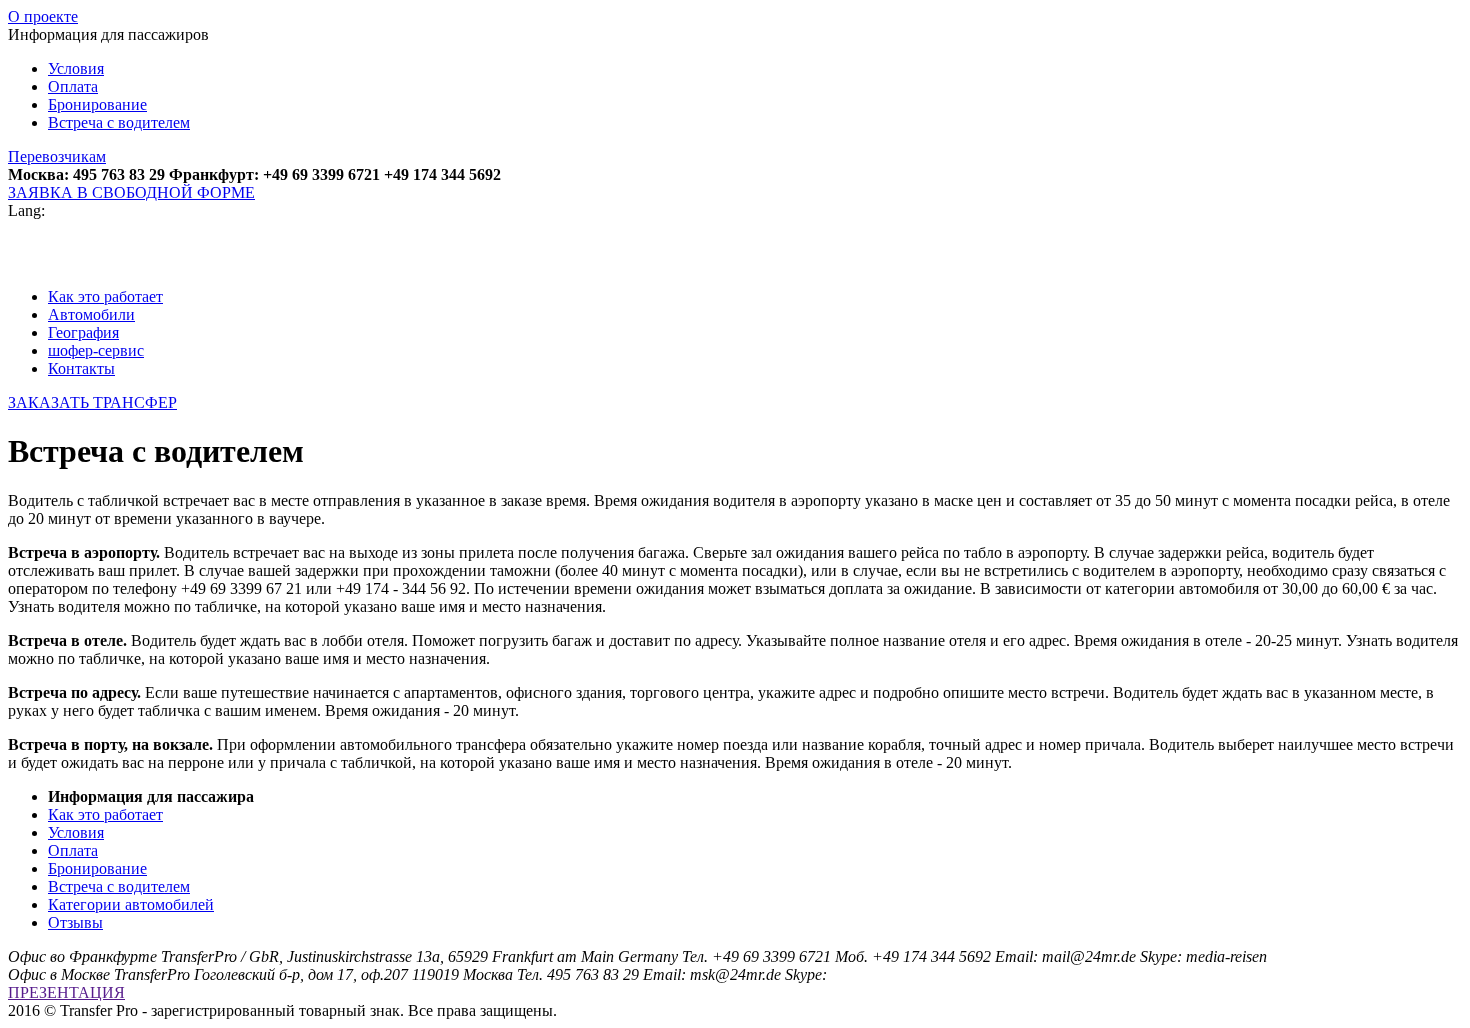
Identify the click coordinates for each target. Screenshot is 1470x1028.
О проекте (43, 16)
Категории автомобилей (131, 904)
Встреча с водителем (119, 122)
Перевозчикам (57, 156)
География (83, 332)
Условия (76, 68)
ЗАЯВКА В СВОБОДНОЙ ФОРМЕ (131, 192)
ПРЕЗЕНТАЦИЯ (66, 992)
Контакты (81, 368)
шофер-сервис (96, 350)
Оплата (73, 86)
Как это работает (105, 296)
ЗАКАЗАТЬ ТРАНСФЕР (92, 402)
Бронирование (97, 104)
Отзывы (75, 922)
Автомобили (91, 314)
